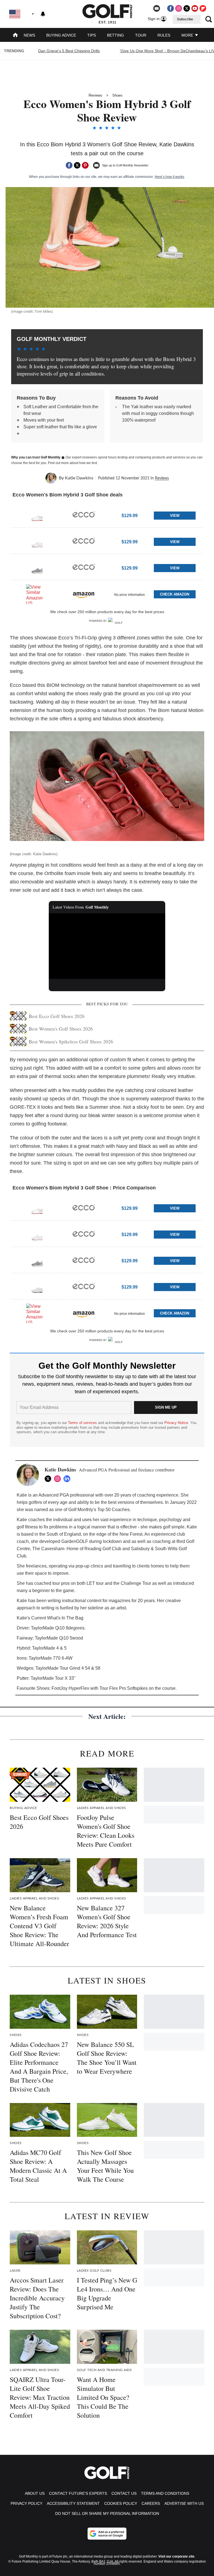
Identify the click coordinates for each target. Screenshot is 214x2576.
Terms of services (83, 1423)
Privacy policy (26, 2503)
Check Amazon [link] (175, 594)
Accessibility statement (73, 2503)
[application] (107, 946)
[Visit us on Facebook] (171, 8)
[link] (37, 515)
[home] (15, 36)
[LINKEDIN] (68, 1479)
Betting (115, 35)
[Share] (69, 165)
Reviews (95, 95)
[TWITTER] (49, 1479)
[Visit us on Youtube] (195, 8)
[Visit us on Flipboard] (203, 8)
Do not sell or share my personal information (107, 2513)
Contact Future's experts (78, 2493)
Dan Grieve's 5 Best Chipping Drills (69, 51)
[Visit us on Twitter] (187, 8)
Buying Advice (61, 35)
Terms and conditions (165, 2493)
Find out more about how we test (72, 463)
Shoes (117, 95)
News (29, 35)
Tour (141, 35)
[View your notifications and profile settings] (43, 14)
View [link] (175, 516)
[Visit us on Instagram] (179, 8)
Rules (164, 35)
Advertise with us (184, 2503)
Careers (151, 2503)
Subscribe (185, 19)
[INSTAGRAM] (59, 1479)
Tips (92, 35)
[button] (107, 515)
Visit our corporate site (176, 2556)
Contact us (124, 2493)
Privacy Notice (176, 1423)
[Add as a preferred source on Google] (107, 2534)
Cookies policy (121, 2503)
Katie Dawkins (79, 478)
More (188, 35)
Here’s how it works (169, 177)
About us (35, 2493)
